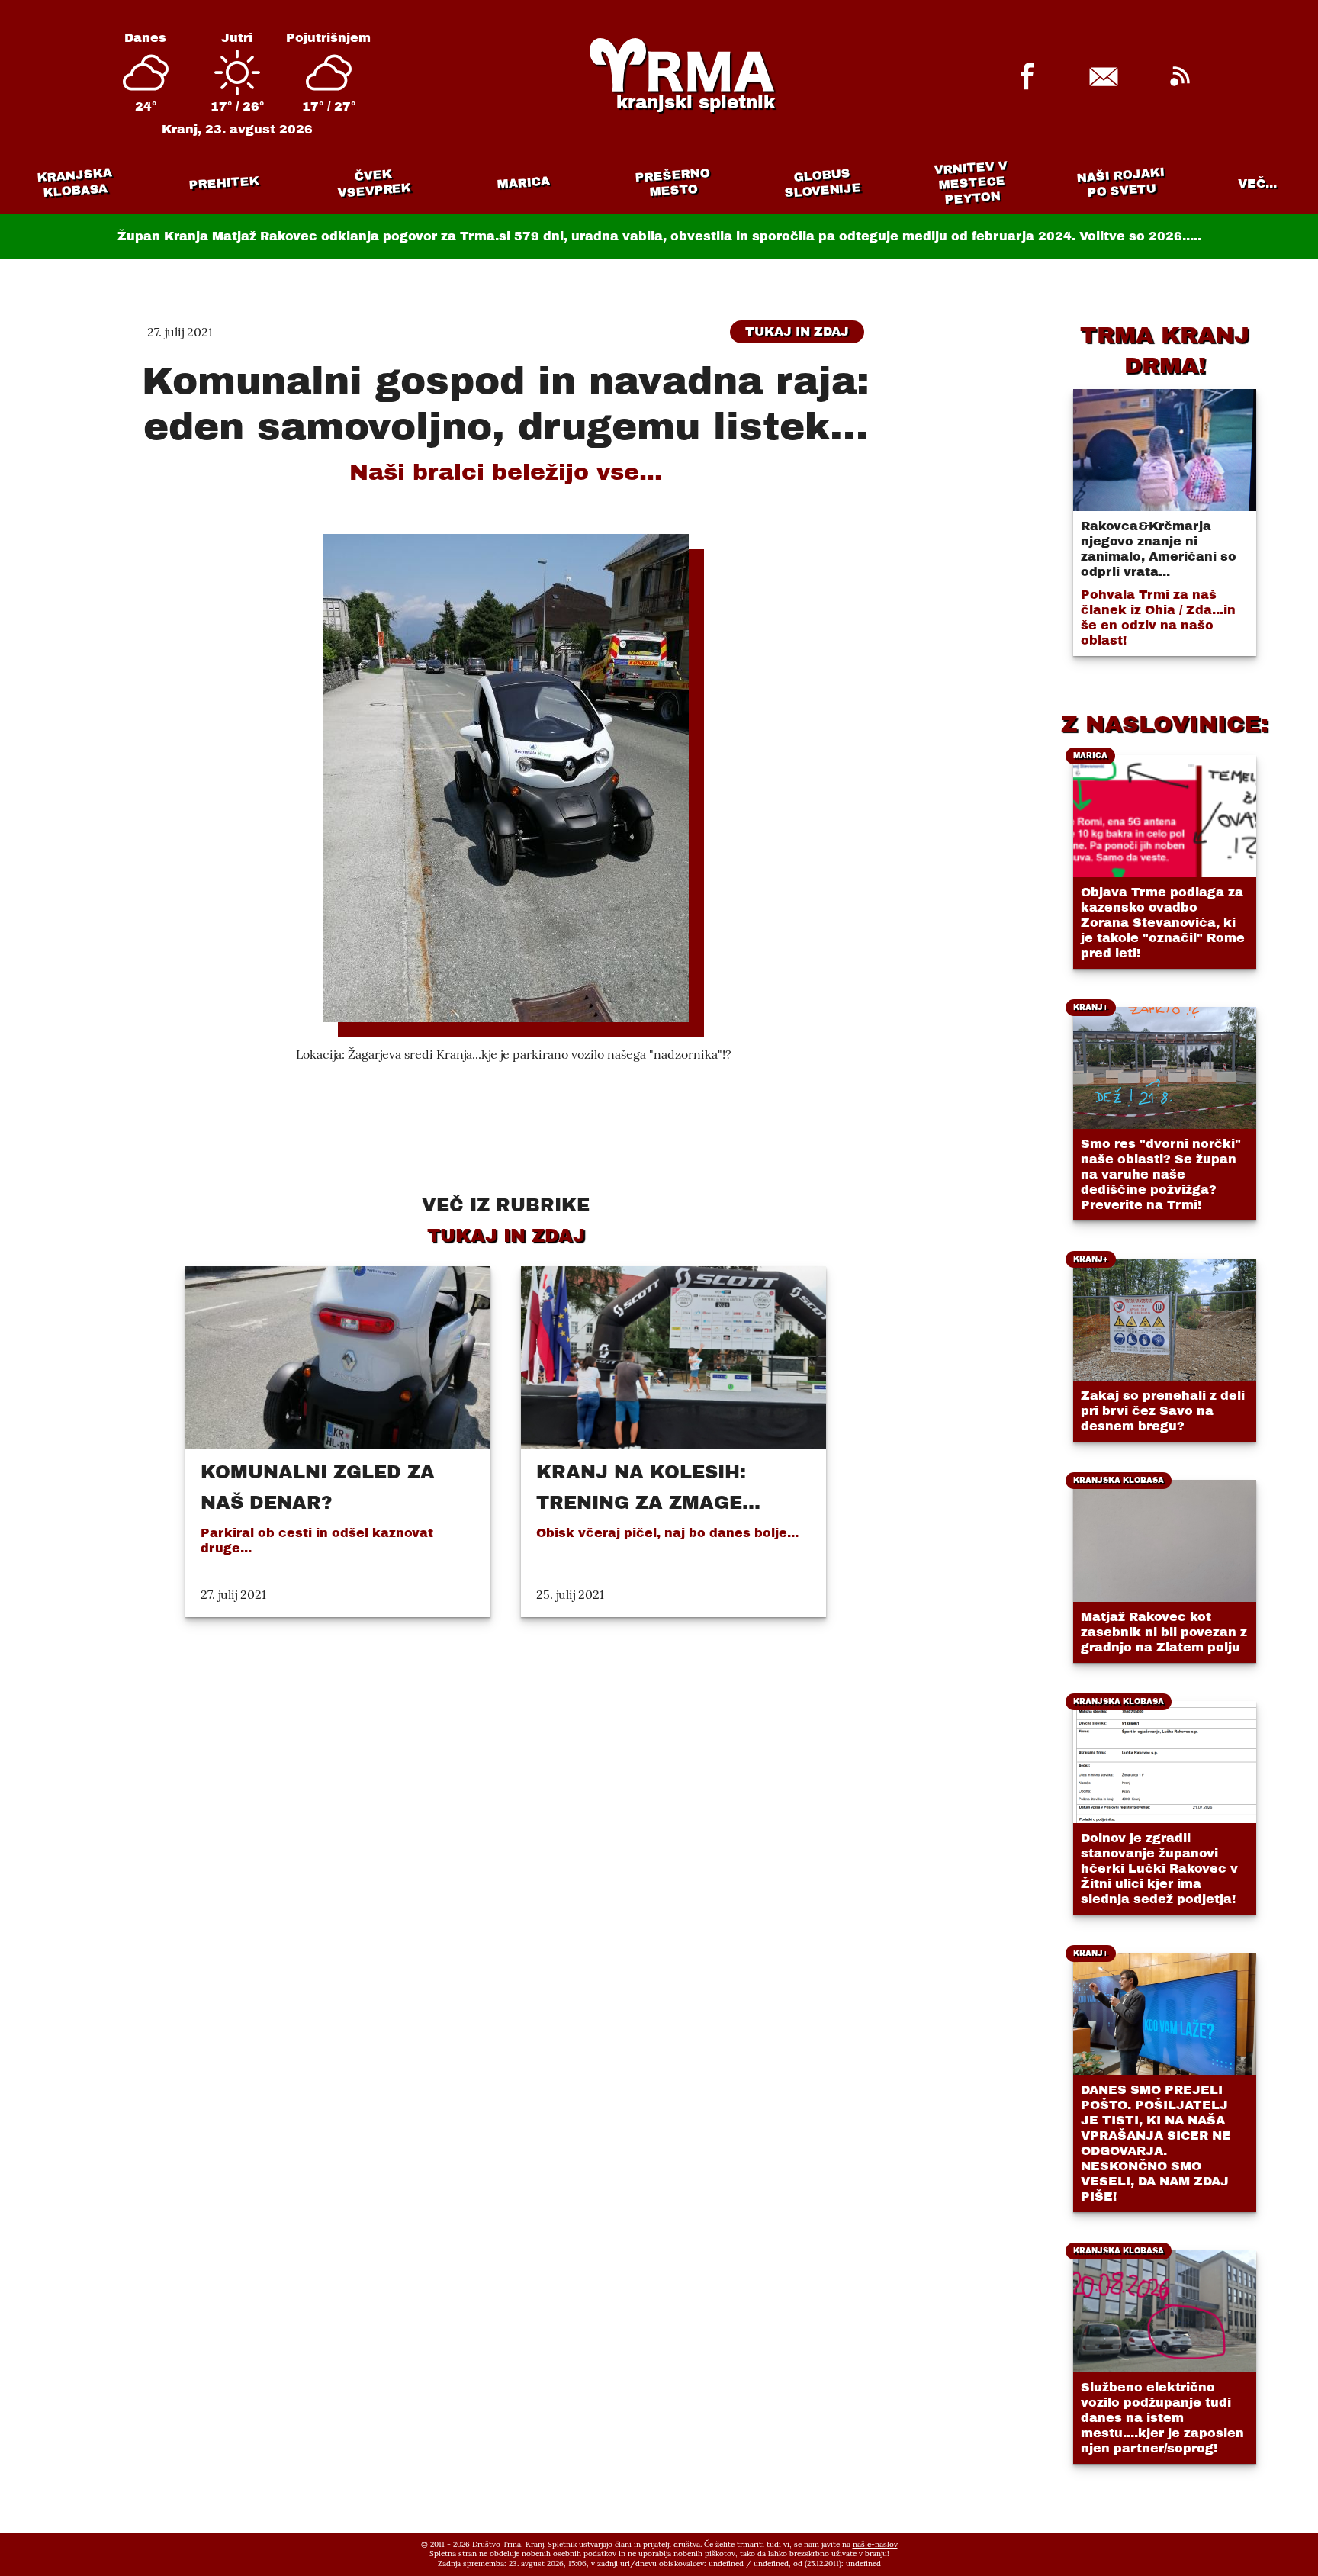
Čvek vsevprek (375, 183)
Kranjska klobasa (74, 183)
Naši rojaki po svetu (1120, 182)
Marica (523, 183)
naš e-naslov (875, 2544)
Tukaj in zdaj (797, 331)
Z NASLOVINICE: (1165, 724)
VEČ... (1257, 183)
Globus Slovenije (823, 183)
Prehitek (224, 183)
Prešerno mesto (672, 183)
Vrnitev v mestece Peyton (971, 183)
